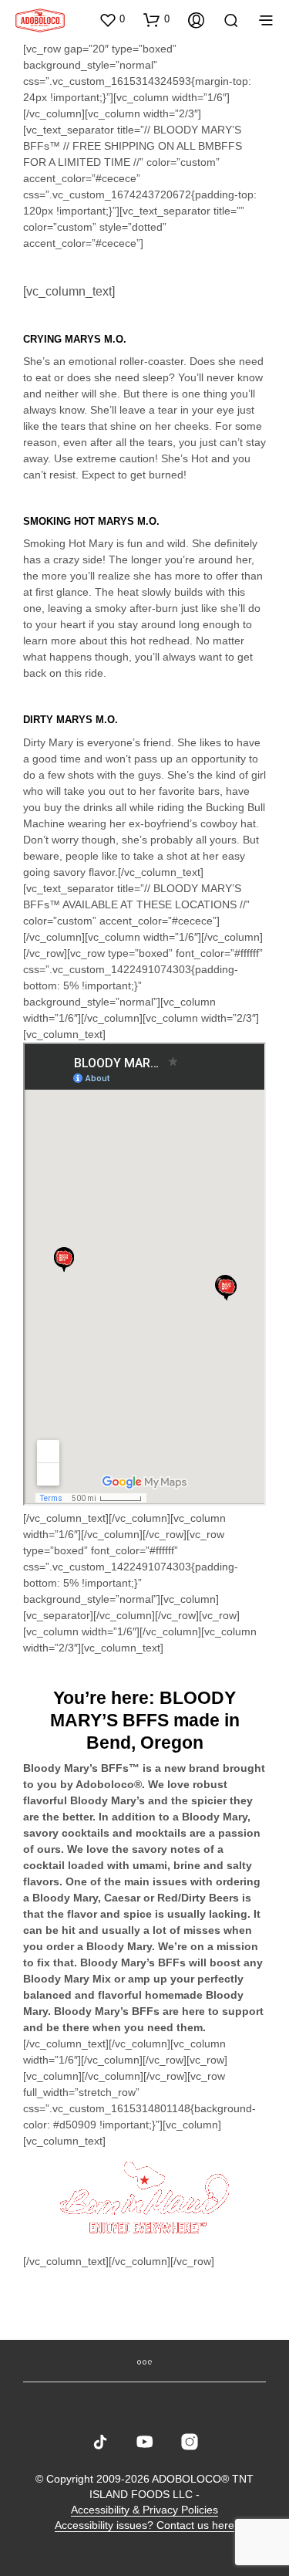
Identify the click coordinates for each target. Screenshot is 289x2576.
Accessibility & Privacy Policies (144, 2510)
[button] (112, 19)
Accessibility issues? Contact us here (144, 2525)
